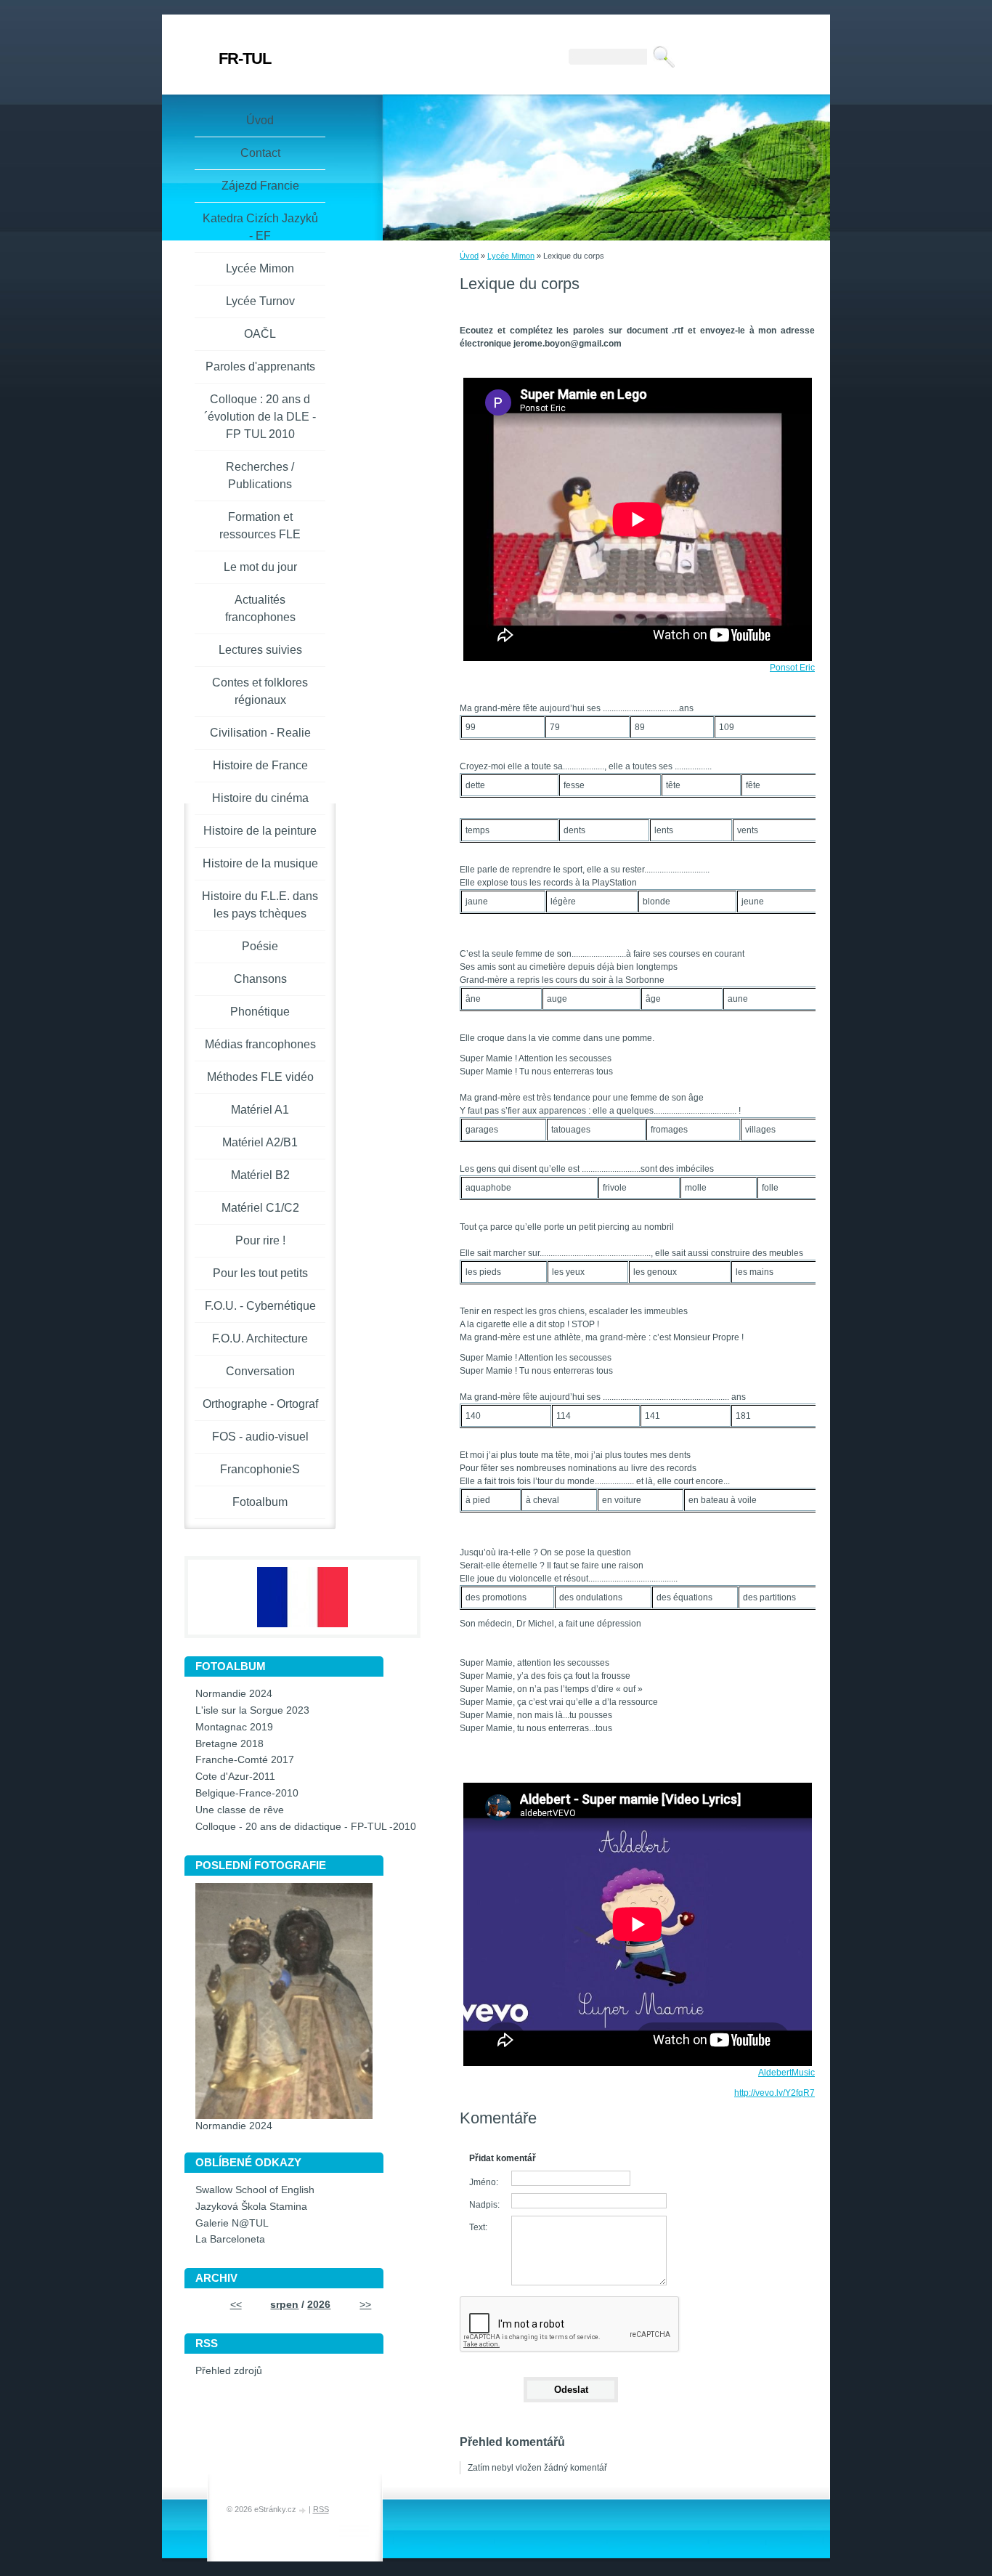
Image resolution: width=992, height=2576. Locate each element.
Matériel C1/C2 (260, 1208)
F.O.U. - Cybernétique (260, 1306)
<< (236, 2305)
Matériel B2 (260, 1175)
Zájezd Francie (260, 186)
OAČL (260, 334)
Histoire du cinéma (260, 798)
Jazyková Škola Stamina (251, 2207)
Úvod (469, 256)
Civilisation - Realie (260, 733)
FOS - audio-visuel (260, 1437)
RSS (321, 2509)
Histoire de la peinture (260, 831)
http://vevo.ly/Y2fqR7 (775, 2093)
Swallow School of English (255, 2190)
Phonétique (260, 1012)
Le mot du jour (260, 567)
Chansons (260, 979)
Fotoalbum (260, 1502)
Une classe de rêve (240, 1810)
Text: (478, 2227)
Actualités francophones (260, 608)
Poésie (260, 946)
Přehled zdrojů (229, 2371)
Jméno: (484, 2182)
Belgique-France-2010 (247, 1793)
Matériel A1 (260, 1110)
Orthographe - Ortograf (260, 1404)
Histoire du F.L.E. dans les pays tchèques (260, 905)
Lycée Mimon (511, 256)
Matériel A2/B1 (260, 1142)
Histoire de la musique (260, 863)
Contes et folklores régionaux (260, 691)
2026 (319, 2305)
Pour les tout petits (260, 1273)
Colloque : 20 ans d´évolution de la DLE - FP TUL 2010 (260, 417)
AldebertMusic (786, 2073)
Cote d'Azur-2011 (235, 1777)
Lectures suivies (260, 650)
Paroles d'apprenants (260, 366)
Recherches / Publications (260, 475)
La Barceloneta (230, 2239)
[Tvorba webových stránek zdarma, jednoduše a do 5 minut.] (304, 2510)
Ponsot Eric (792, 668)
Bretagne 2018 (229, 1744)
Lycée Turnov (260, 301)
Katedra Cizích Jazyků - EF (260, 227)
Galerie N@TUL (232, 2223)
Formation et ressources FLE (260, 526)
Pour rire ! (260, 1240)
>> (365, 2305)
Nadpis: (484, 2205)
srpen (284, 2305)
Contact (260, 153)
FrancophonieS (260, 1469)
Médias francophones (260, 1044)
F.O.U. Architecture (260, 1338)
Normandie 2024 (234, 1694)
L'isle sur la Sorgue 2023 (252, 1710)
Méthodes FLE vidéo (260, 1077)
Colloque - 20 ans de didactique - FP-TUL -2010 (306, 1827)
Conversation (260, 1371)
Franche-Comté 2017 (245, 1760)
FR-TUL (245, 58)
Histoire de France (260, 765)
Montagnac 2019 (234, 1727)
